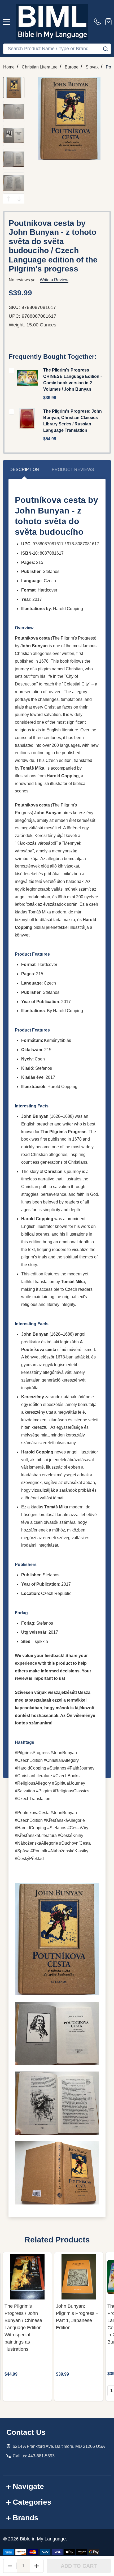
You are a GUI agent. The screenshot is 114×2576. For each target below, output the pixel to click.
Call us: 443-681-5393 (34, 2456)
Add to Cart (79, 2566)
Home (9, 67)
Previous (8, 199)
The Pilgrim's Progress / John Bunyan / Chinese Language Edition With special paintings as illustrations (23, 2328)
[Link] (52, 22)
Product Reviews (73, 470)
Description (24, 470)
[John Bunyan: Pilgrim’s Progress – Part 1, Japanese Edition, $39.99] (79, 2277)
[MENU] (7, 22)
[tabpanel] (27, 2327)
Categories (32, 2502)
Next (19, 199)
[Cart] (108, 22)
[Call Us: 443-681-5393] (98, 22)
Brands (26, 2518)
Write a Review (54, 280)
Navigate (28, 2486)
